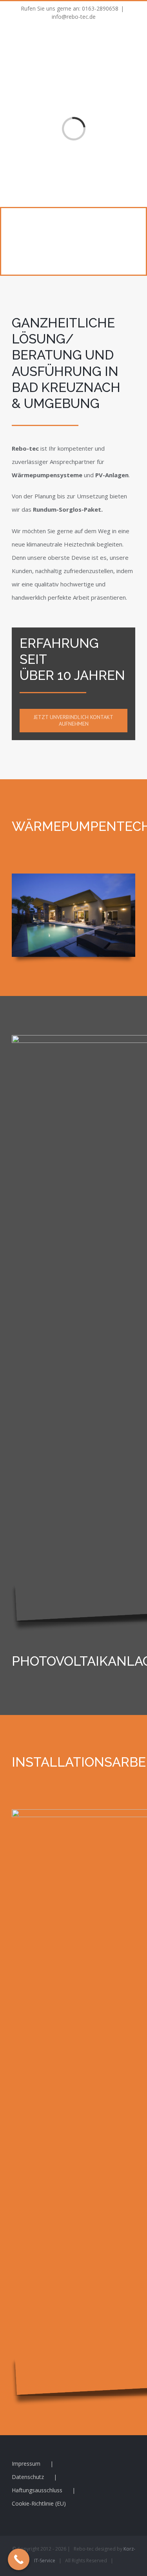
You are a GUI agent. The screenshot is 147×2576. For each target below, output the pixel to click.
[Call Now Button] (19, 2559)
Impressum (26, 2464)
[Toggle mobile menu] (132, 38)
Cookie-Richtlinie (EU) (39, 2503)
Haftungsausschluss (37, 2490)
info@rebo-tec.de (74, 17)
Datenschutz (28, 2477)
